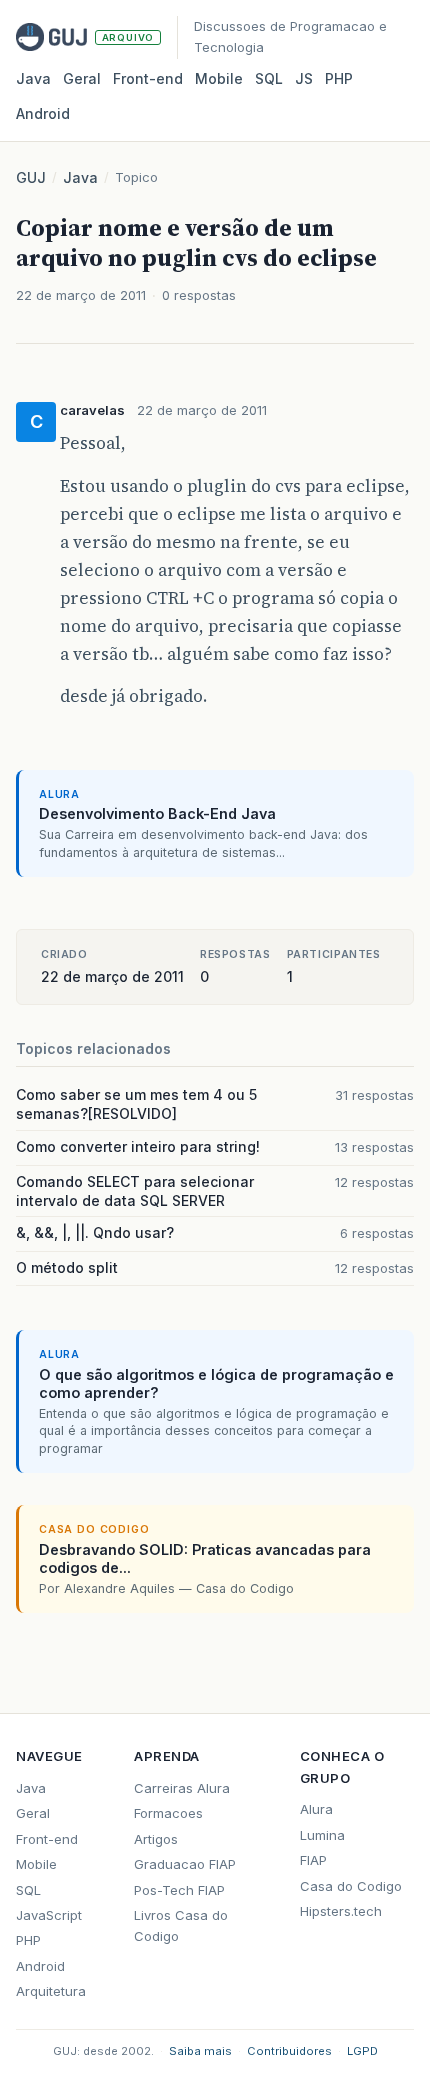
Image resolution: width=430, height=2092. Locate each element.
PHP (339, 78)
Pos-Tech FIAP (179, 1890)
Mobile (219, 78)
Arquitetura (51, 1991)
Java (33, 78)
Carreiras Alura (182, 1788)
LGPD (362, 2051)
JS (304, 78)
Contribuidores (289, 2051)
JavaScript (49, 1915)
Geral (82, 78)
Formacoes (168, 1813)
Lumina (322, 1835)
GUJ (31, 177)
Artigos (156, 1839)
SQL (269, 78)
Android (43, 113)
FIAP (313, 1860)
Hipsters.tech (341, 1911)
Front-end (47, 1839)
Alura (316, 1809)
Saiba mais (200, 2051)
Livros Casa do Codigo (181, 1925)
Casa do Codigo (351, 1886)
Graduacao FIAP (185, 1864)
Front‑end (148, 78)
